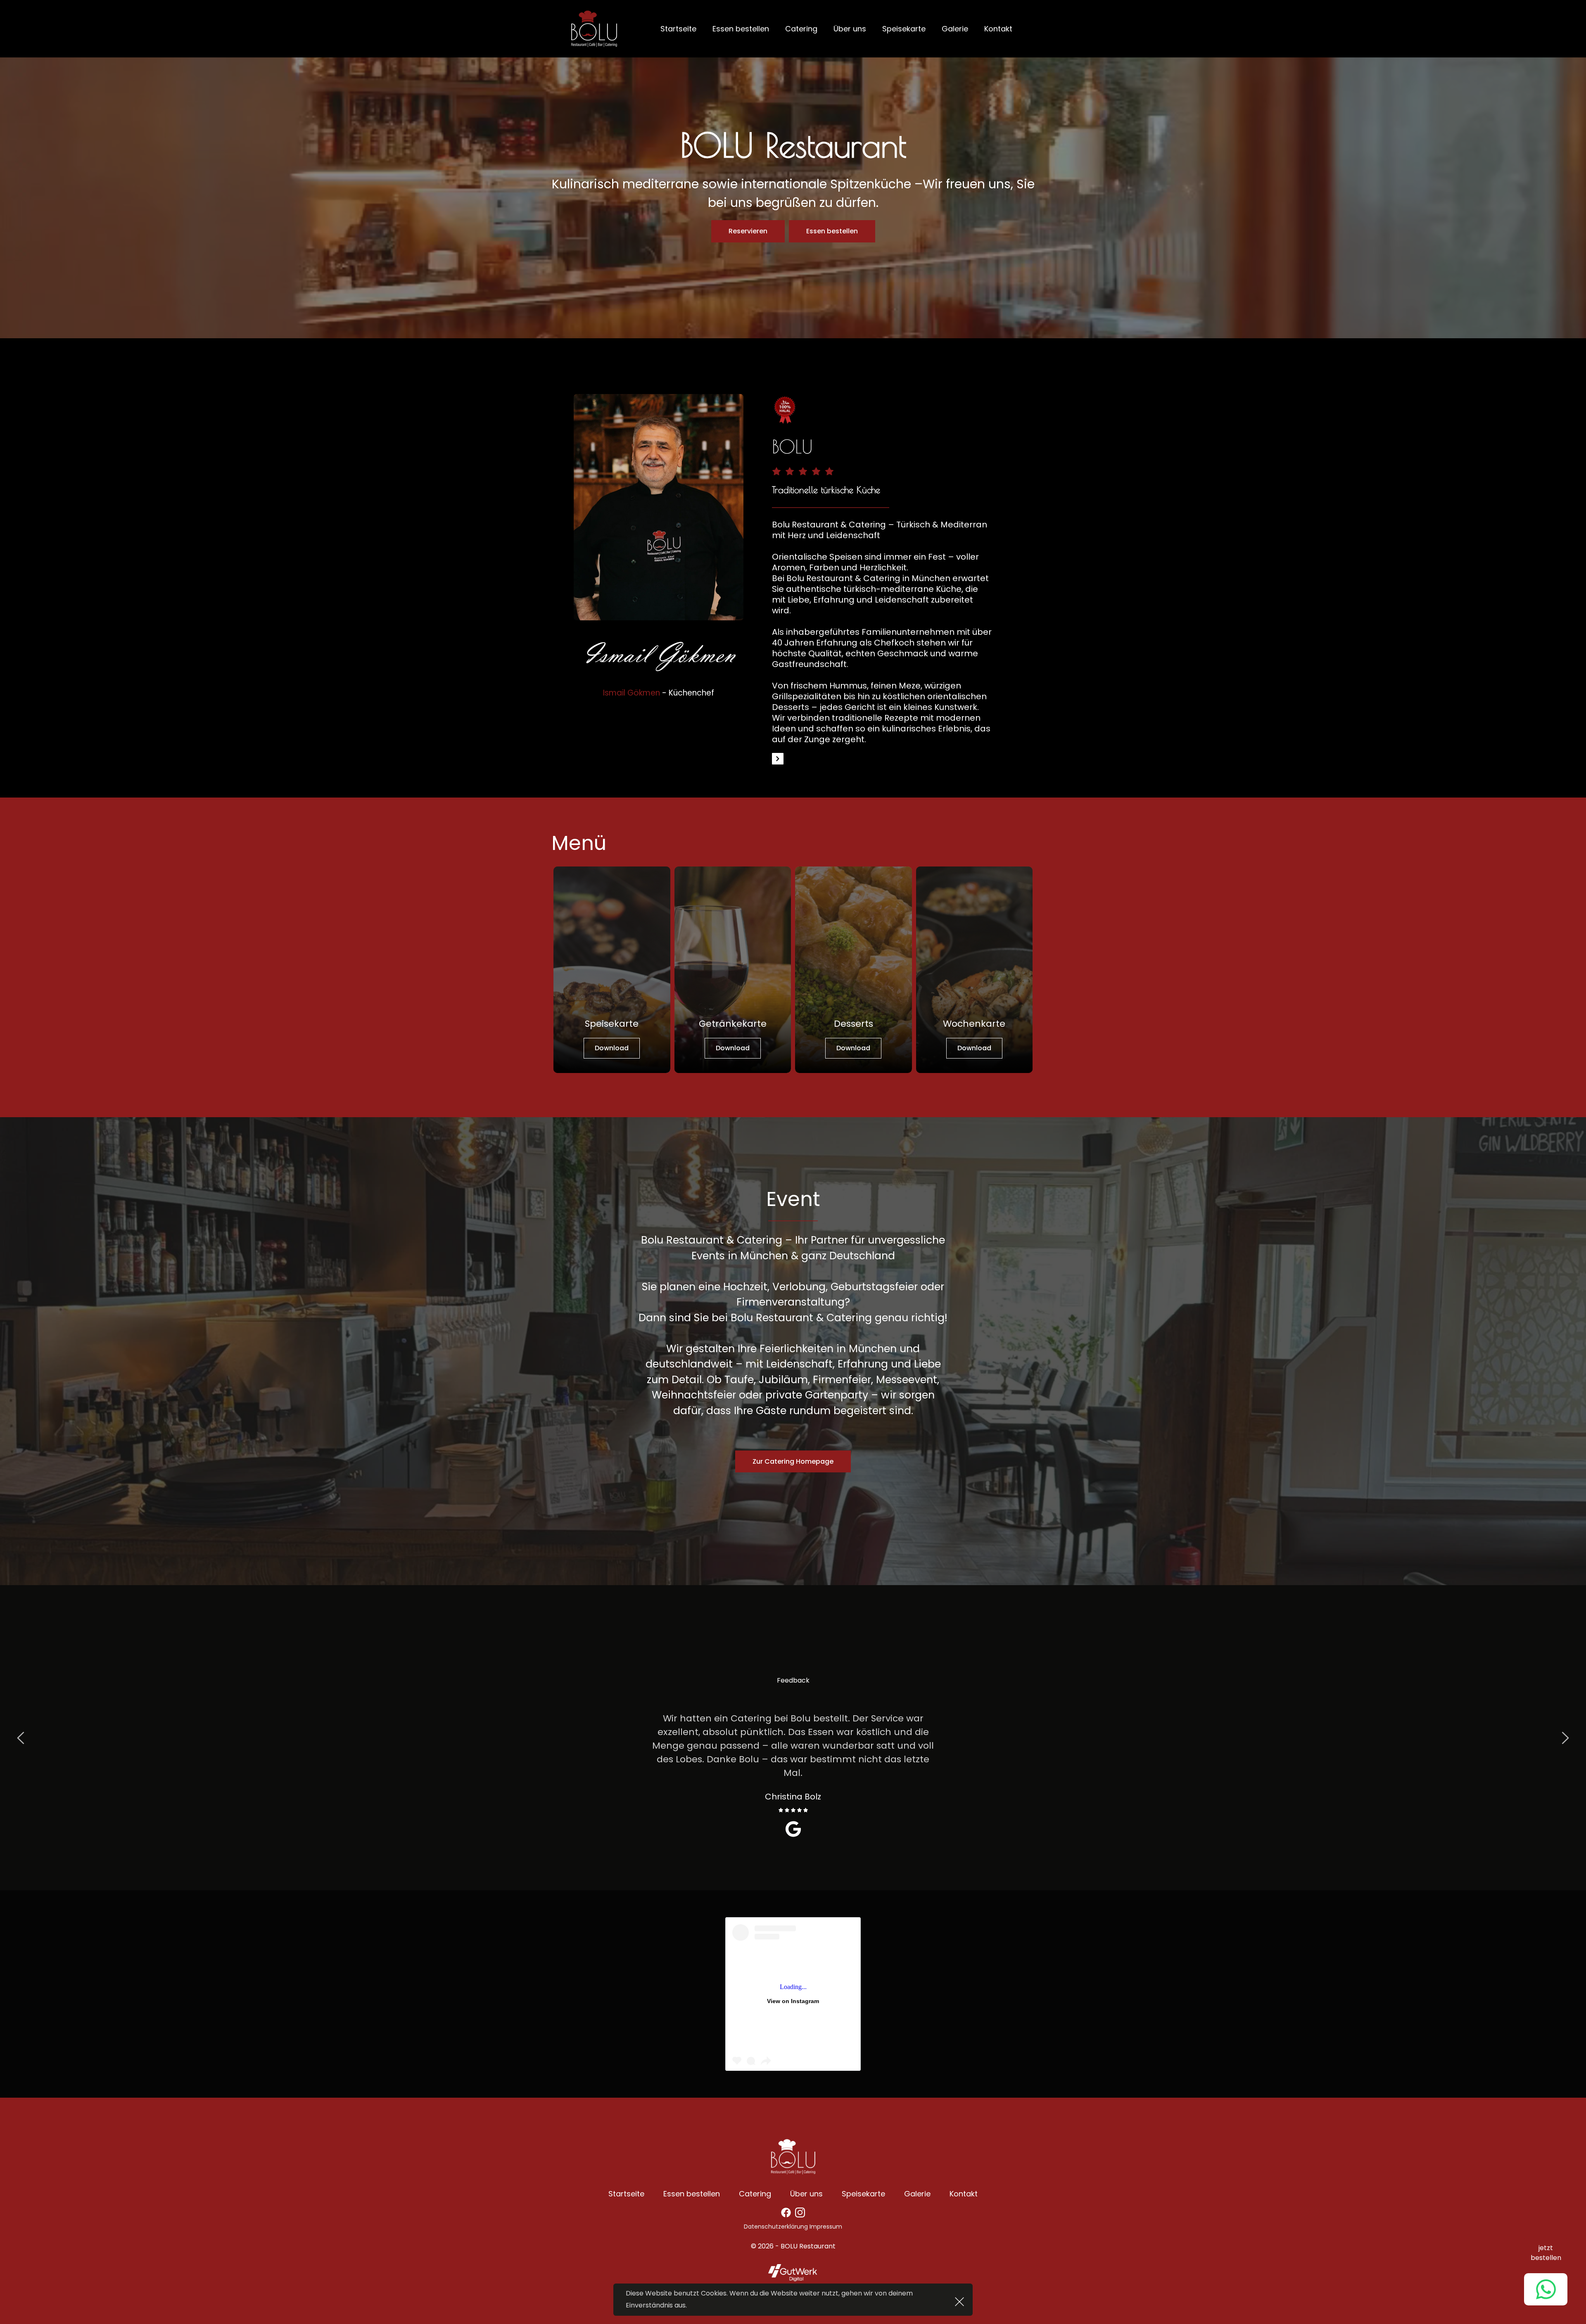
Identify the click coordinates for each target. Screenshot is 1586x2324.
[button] (959, 2302)
